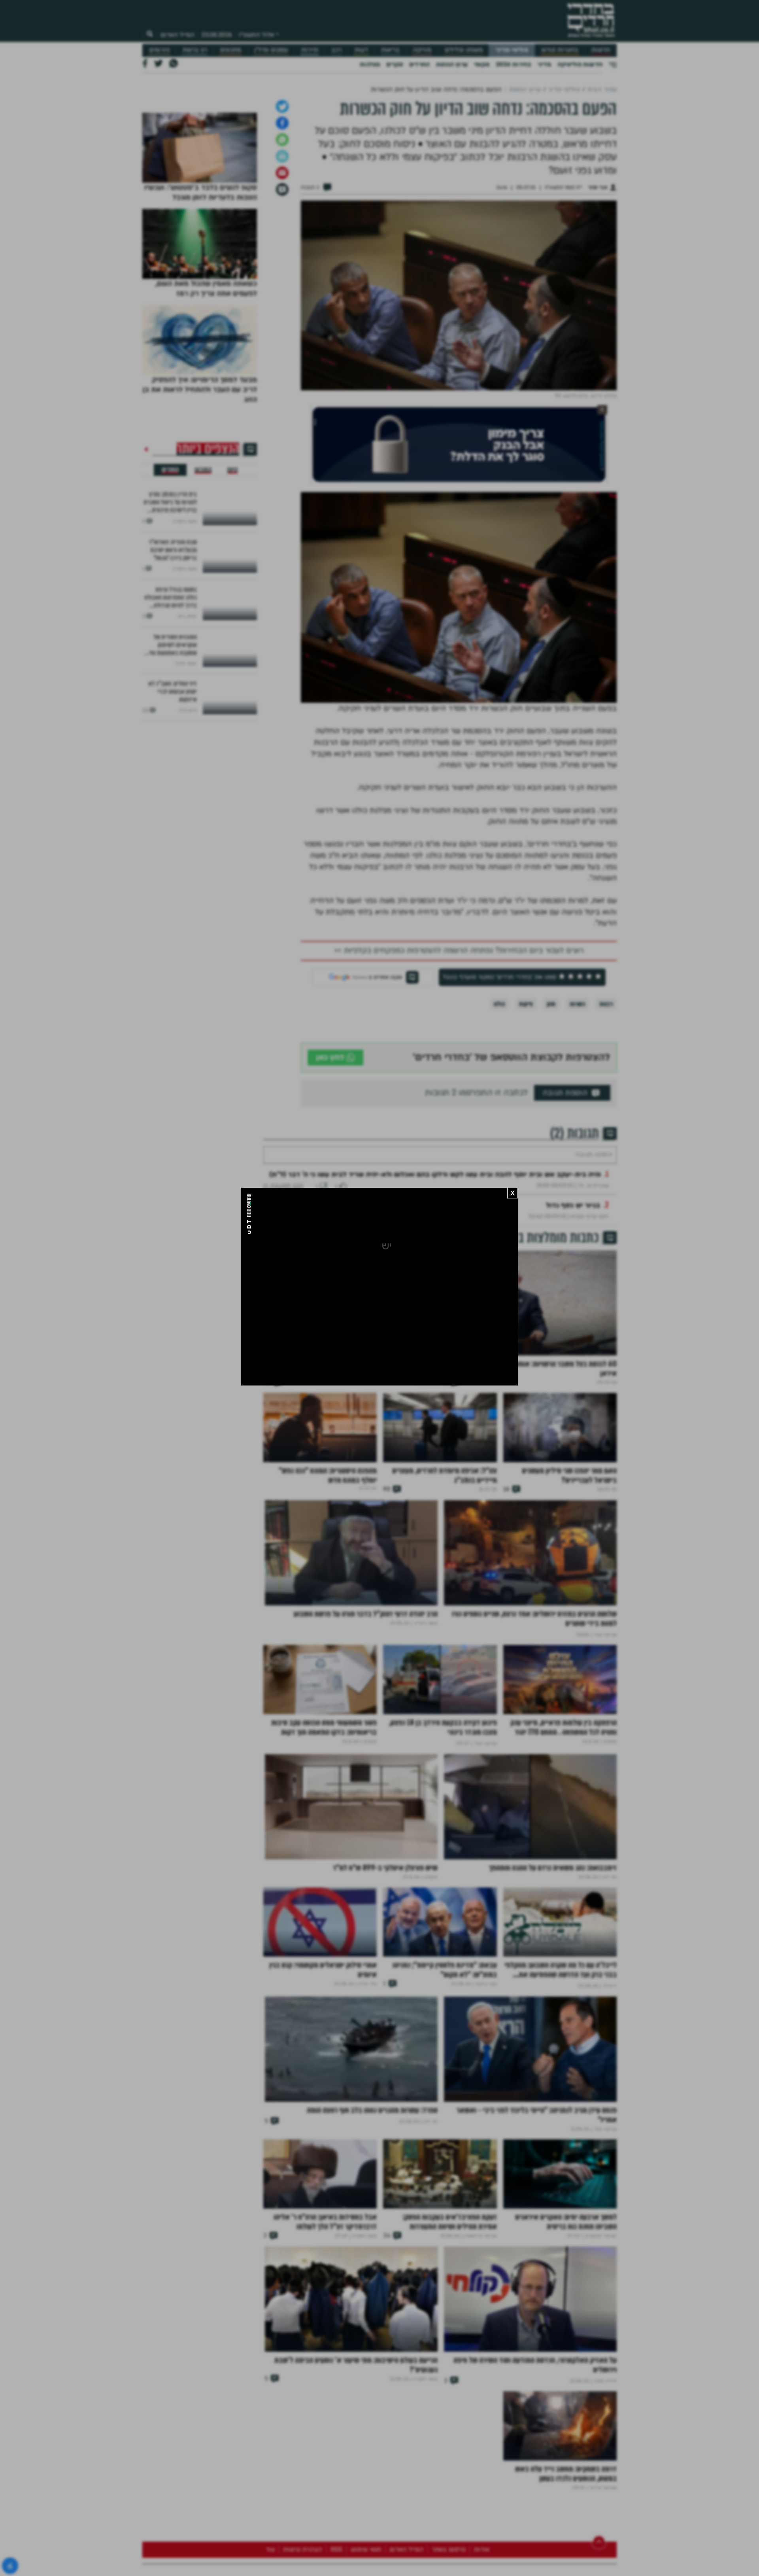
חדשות (601, 50)
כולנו (499, 1127)
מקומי (482, 64)
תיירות (310, 50)
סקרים (395, 64)
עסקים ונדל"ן (271, 50)
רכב (336, 50)
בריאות (390, 50)
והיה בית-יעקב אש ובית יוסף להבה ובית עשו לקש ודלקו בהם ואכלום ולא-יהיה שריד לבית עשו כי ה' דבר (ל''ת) (435, 1321)
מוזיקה (422, 50)
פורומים (159, 50)
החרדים (419, 64)
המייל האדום (177, 35)
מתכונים (231, 50)
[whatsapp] (282, 262)
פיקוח (526, 1127)
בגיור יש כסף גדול (573, 1352)
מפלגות (370, 64)
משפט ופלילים (464, 50)
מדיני (544, 64)
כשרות (577, 1127)
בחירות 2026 (514, 64)
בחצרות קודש (560, 50)
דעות (361, 50)
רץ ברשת (195, 50)
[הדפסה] (282, 279)
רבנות (606, 1127)
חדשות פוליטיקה (580, 64)
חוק (551, 1127)
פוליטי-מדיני (512, 50)
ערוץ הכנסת (452, 64)
